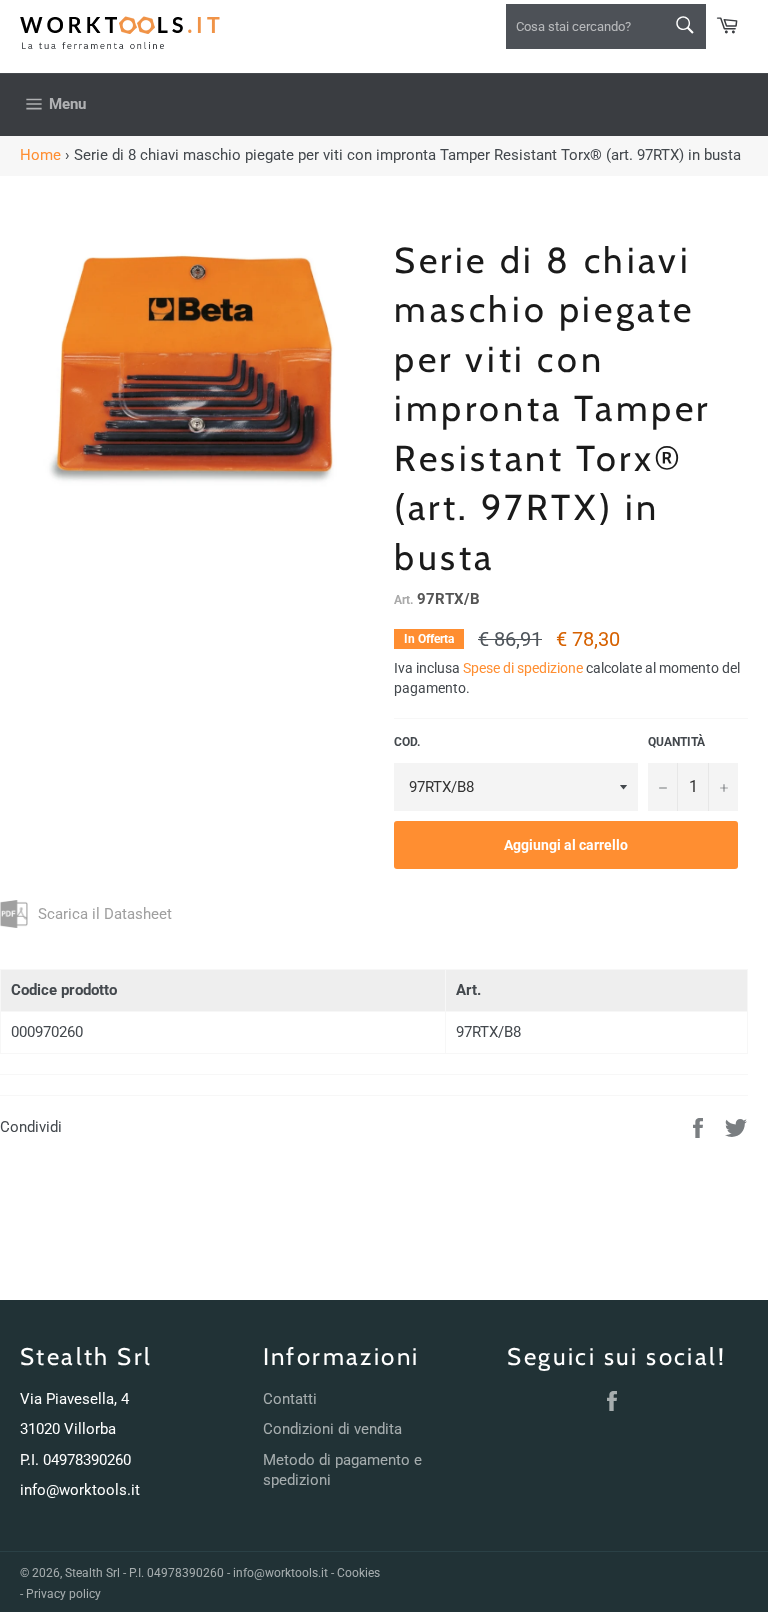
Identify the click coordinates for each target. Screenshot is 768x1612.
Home (40, 155)
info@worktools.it (80, 1490)
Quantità (676, 742)
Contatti (290, 1399)
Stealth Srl (92, 1573)
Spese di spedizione (523, 668)
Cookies (358, 1573)
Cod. (407, 742)
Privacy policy (63, 1594)
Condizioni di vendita (332, 1429)
